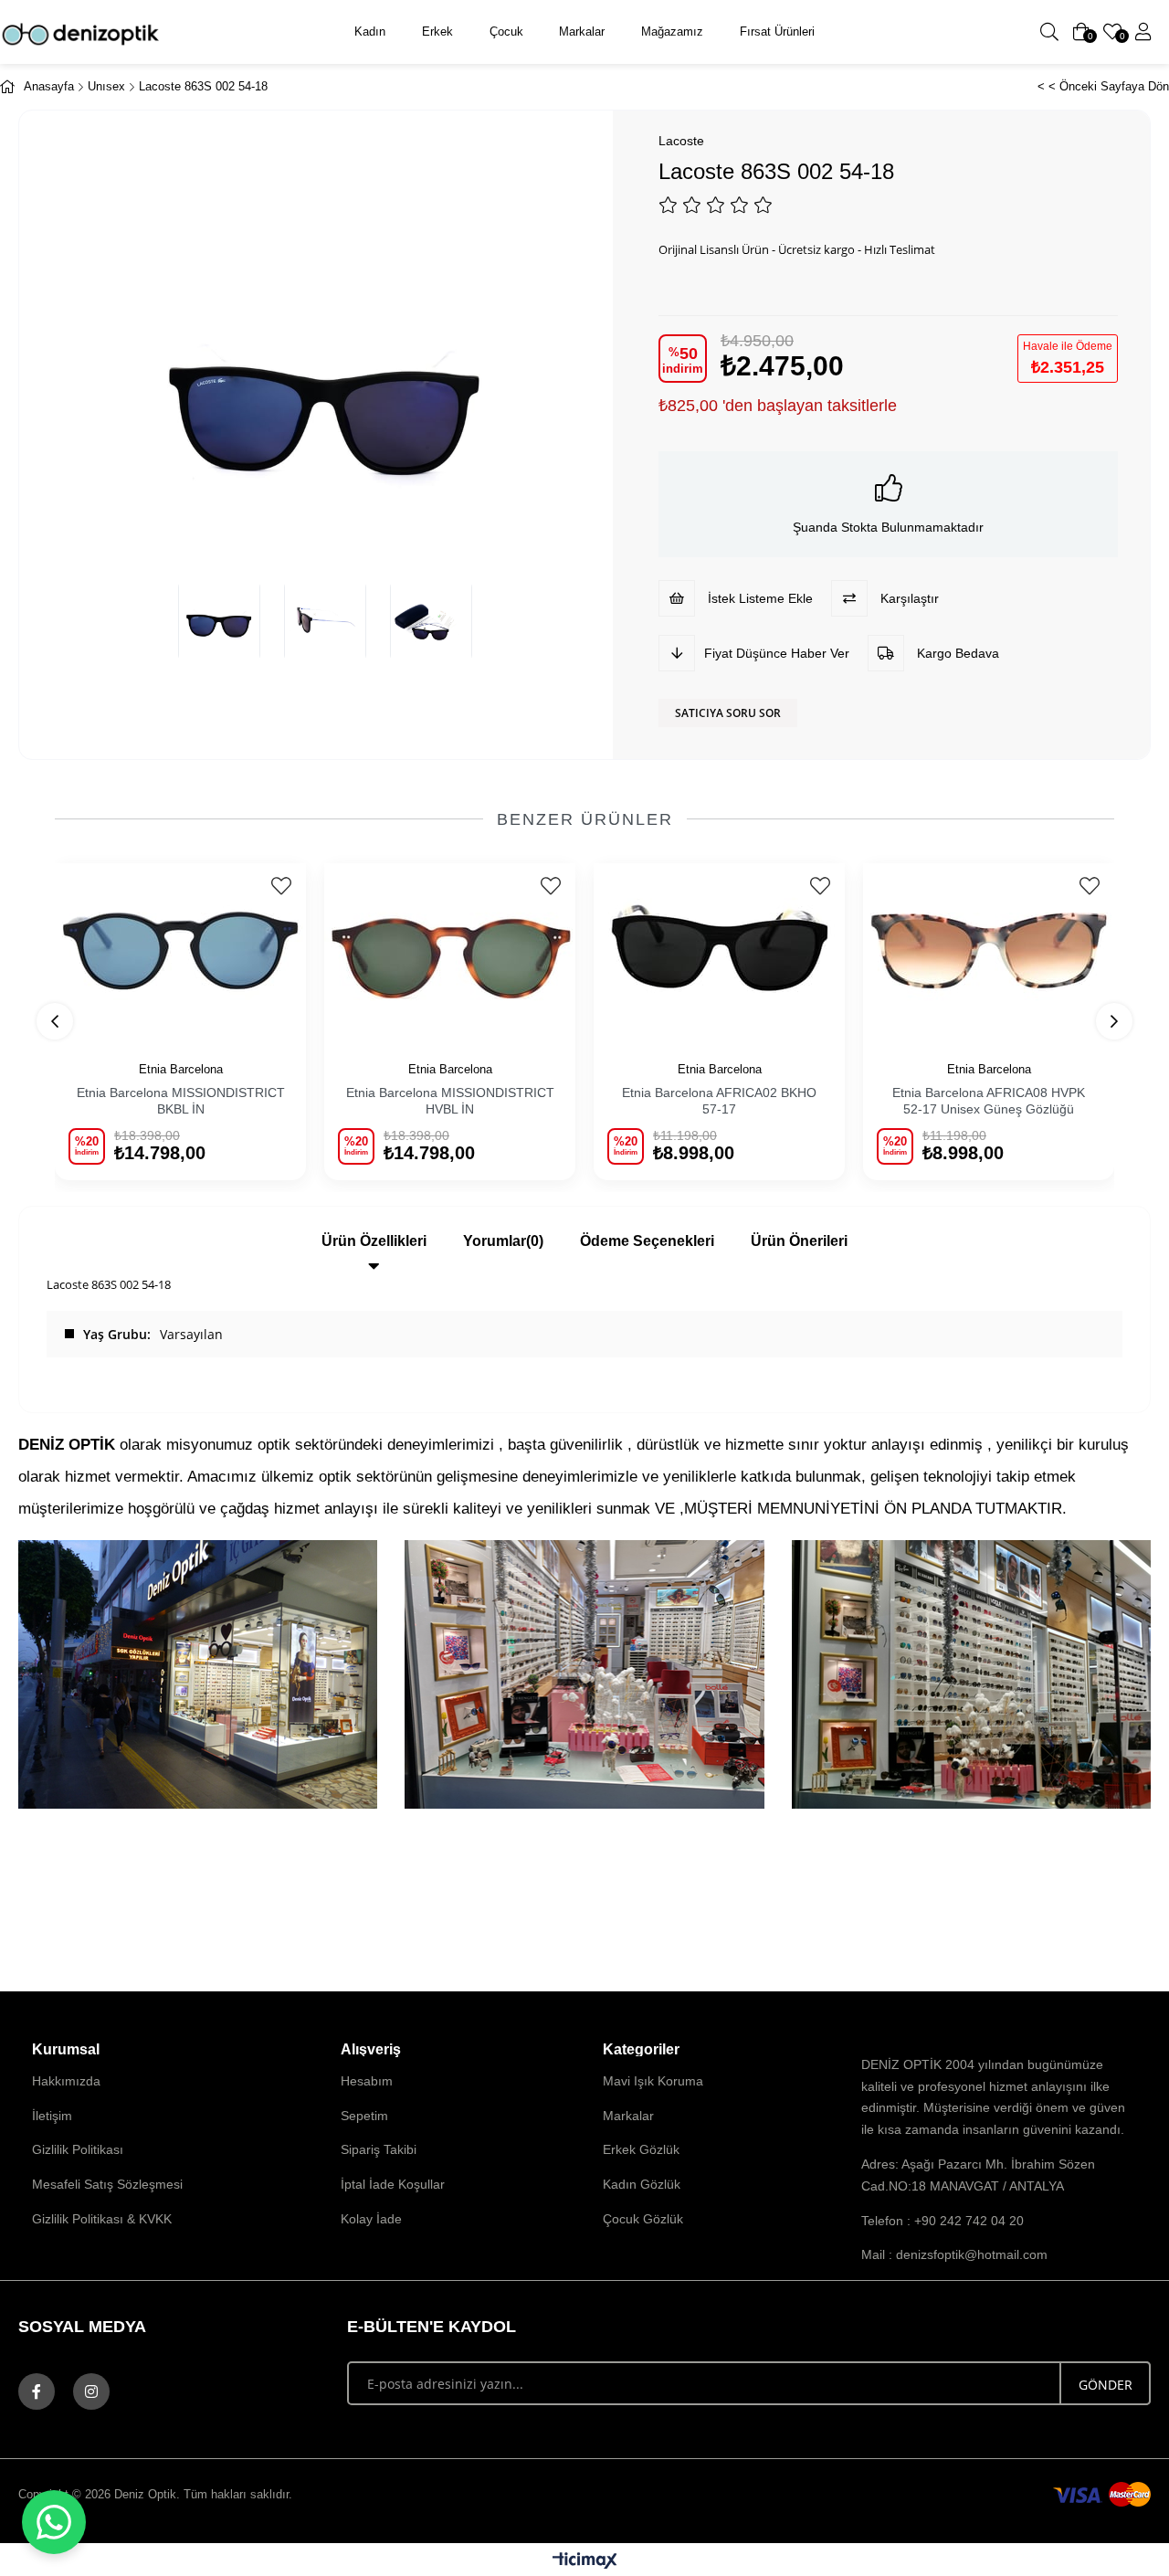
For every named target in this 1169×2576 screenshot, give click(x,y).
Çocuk (506, 32)
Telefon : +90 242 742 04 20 (943, 2221)
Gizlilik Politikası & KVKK (102, 2219)
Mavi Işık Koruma (653, 2081)
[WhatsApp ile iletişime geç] (54, 2522)
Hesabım (367, 2081)
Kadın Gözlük (642, 2184)
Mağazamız (672, 32)
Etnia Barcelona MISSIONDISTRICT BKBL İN (181, 1101)
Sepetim (364, 2116)
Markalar (582, 32)
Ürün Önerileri (799, 1241)
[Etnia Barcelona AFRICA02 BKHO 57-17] (719, 951)
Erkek (437, 32)
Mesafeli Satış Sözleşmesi (107, 2184)
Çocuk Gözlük (643, 2219)
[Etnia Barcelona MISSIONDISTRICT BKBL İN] (180, 951)
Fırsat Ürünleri (777, 32)
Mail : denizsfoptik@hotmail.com (954, 2254)
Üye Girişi (1143, 32)
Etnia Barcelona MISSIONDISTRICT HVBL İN (450, 1101)
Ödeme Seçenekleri (647, 1241)
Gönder (1106, 2385)
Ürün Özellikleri (374, 1241)
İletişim (52, 2116)
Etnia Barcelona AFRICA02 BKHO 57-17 (719, 1101)
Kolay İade (371, 2219)
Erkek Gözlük (641, 2149)
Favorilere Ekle (281, 886)
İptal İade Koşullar (393, 2184)
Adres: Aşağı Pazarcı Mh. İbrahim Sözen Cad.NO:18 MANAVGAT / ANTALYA (978, 2175)
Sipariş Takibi (379, 2149)
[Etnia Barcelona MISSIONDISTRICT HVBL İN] (450, 951)
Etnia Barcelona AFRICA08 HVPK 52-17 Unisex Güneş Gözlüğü (989, 1101)
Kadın (370, 32)
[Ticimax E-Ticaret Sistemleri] (585, 2562)
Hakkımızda (66, 2081)
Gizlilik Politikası (78, 2149)
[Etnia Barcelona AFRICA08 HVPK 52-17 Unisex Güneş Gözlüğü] (989, 951)
